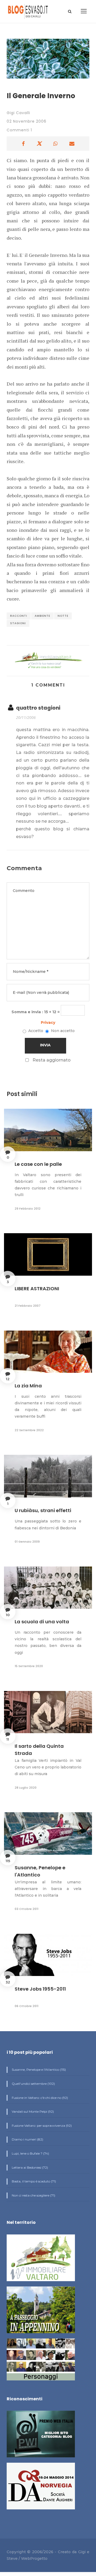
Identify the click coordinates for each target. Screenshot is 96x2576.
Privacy (48, 1022)
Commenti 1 (19, 130)
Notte (63, 616)
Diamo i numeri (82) (27, 2139)
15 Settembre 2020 (29, 1666)
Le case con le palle (38, 1164)
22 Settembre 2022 (29, 1430)
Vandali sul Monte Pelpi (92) (32, 2111)
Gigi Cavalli (18, 113)
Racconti (19, 616)
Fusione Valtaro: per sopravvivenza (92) (41, 2126)
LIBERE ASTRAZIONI (37, 1289)
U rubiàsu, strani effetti (43, 1510)
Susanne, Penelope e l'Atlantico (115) (38, 2070)
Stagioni (18, 623)
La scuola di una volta (42, 1622)
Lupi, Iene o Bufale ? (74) (30, 2153)
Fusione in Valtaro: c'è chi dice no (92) (39, 2098)
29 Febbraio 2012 (28, 1209)
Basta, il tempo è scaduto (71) (33, 2181)
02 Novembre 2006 (27, 121)
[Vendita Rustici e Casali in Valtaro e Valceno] (41, 2260)
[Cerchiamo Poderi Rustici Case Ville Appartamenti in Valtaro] (48, 660)
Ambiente (42, 616)
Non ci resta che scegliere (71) (33, 2195)
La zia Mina (28, 1386)
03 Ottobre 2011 (27, 1909)
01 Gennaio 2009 (27, 1542)
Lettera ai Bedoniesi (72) (29, 2167)
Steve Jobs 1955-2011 (40, 1989)
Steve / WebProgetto (27, 2558)
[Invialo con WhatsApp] (55, 144)
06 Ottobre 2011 (27, 2006)
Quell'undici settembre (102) (33, 2084)
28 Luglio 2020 (26, 1788)
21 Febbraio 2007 (28, 1306)
